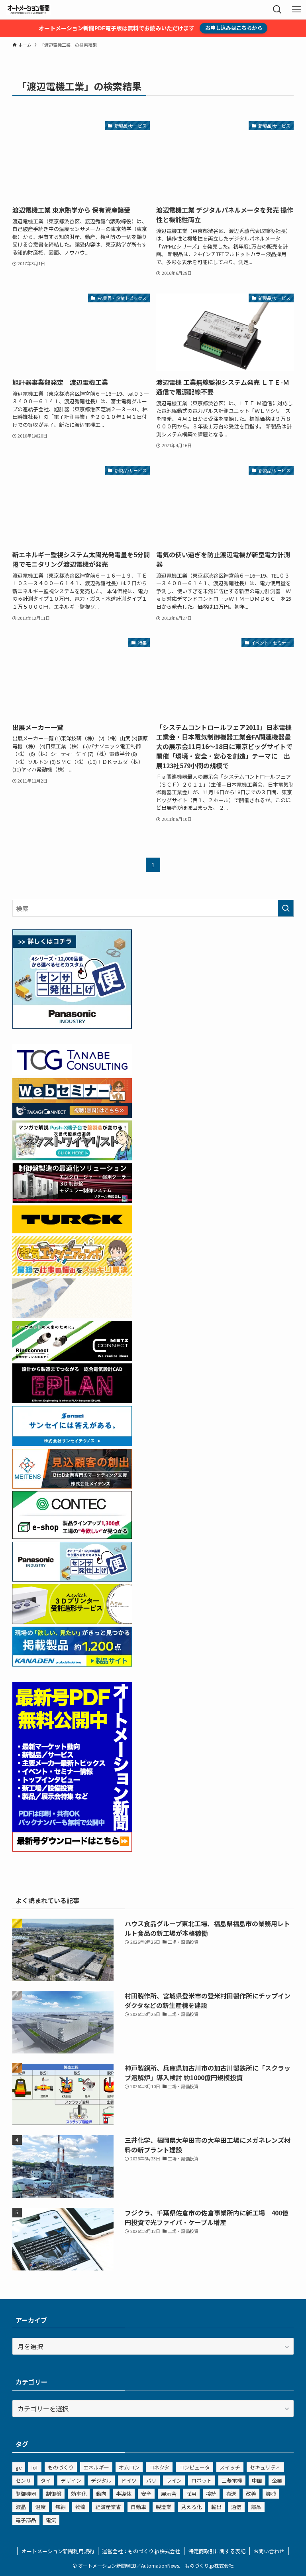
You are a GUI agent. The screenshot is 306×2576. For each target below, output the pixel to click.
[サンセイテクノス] (72, 1443)
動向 (101, 2494)
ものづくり (61, 2467)
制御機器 (26, 2494)
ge (19, 2467)
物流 (80, 2507)
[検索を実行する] (286, 908)
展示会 (169, 2494)
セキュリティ (265, 2467)
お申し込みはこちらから (234, 28)
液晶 (21, 2507)
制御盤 (54, 2494)
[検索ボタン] (277, 10)
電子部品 (26, 2520)
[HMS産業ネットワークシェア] (72, 1316)
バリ (151, 2480)
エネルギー (96, 2467)
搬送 (231, 2494)
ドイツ (129, 2480)
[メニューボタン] (296, 10)
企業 (277, 2480)
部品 (256, 2507)
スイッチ (230, 2467)
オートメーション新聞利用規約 (58, 2551)
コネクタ (159, 2467)
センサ (23, 2480)
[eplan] (72, 1400)
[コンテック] (72, 1536)
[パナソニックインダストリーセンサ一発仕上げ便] (72, 1026)
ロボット (202, 2480)
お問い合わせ (269, 2551)
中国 (257, 2480)
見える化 (191, 2507)
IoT (35, 2467)
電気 (51, 2520)
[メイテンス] (72, 1486)
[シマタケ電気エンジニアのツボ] (72, 1273)
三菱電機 (232, 2480)
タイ (46, 2480)
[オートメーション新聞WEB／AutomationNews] (28, 10)
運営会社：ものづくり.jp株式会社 (141, 2551)
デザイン (71, 2480)
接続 (211, 2494)
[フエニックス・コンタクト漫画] (72, 1158)
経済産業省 (108, 2507)
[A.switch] (72, 1621)
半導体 (124, 2494)
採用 (191, 2494)
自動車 (138, 2507)
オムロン (129, 2467)
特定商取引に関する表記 (217, 2551)
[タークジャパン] (72, 1231)
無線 (61, 2507)
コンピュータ (194, 2467)
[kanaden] (72, 1664)
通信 (236, 2507)
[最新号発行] (72, 1849)
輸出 (216, 2507)
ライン (174, 2480)
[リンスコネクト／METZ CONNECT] (72, 1358)
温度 (41, 2507)
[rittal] (72, 1200)
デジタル (101, 2480)
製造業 (164, 2507)
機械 (271, 2494)
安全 (146, 2494)
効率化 (79, 2494)
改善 (251, 2494)
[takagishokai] (72, 1115)
